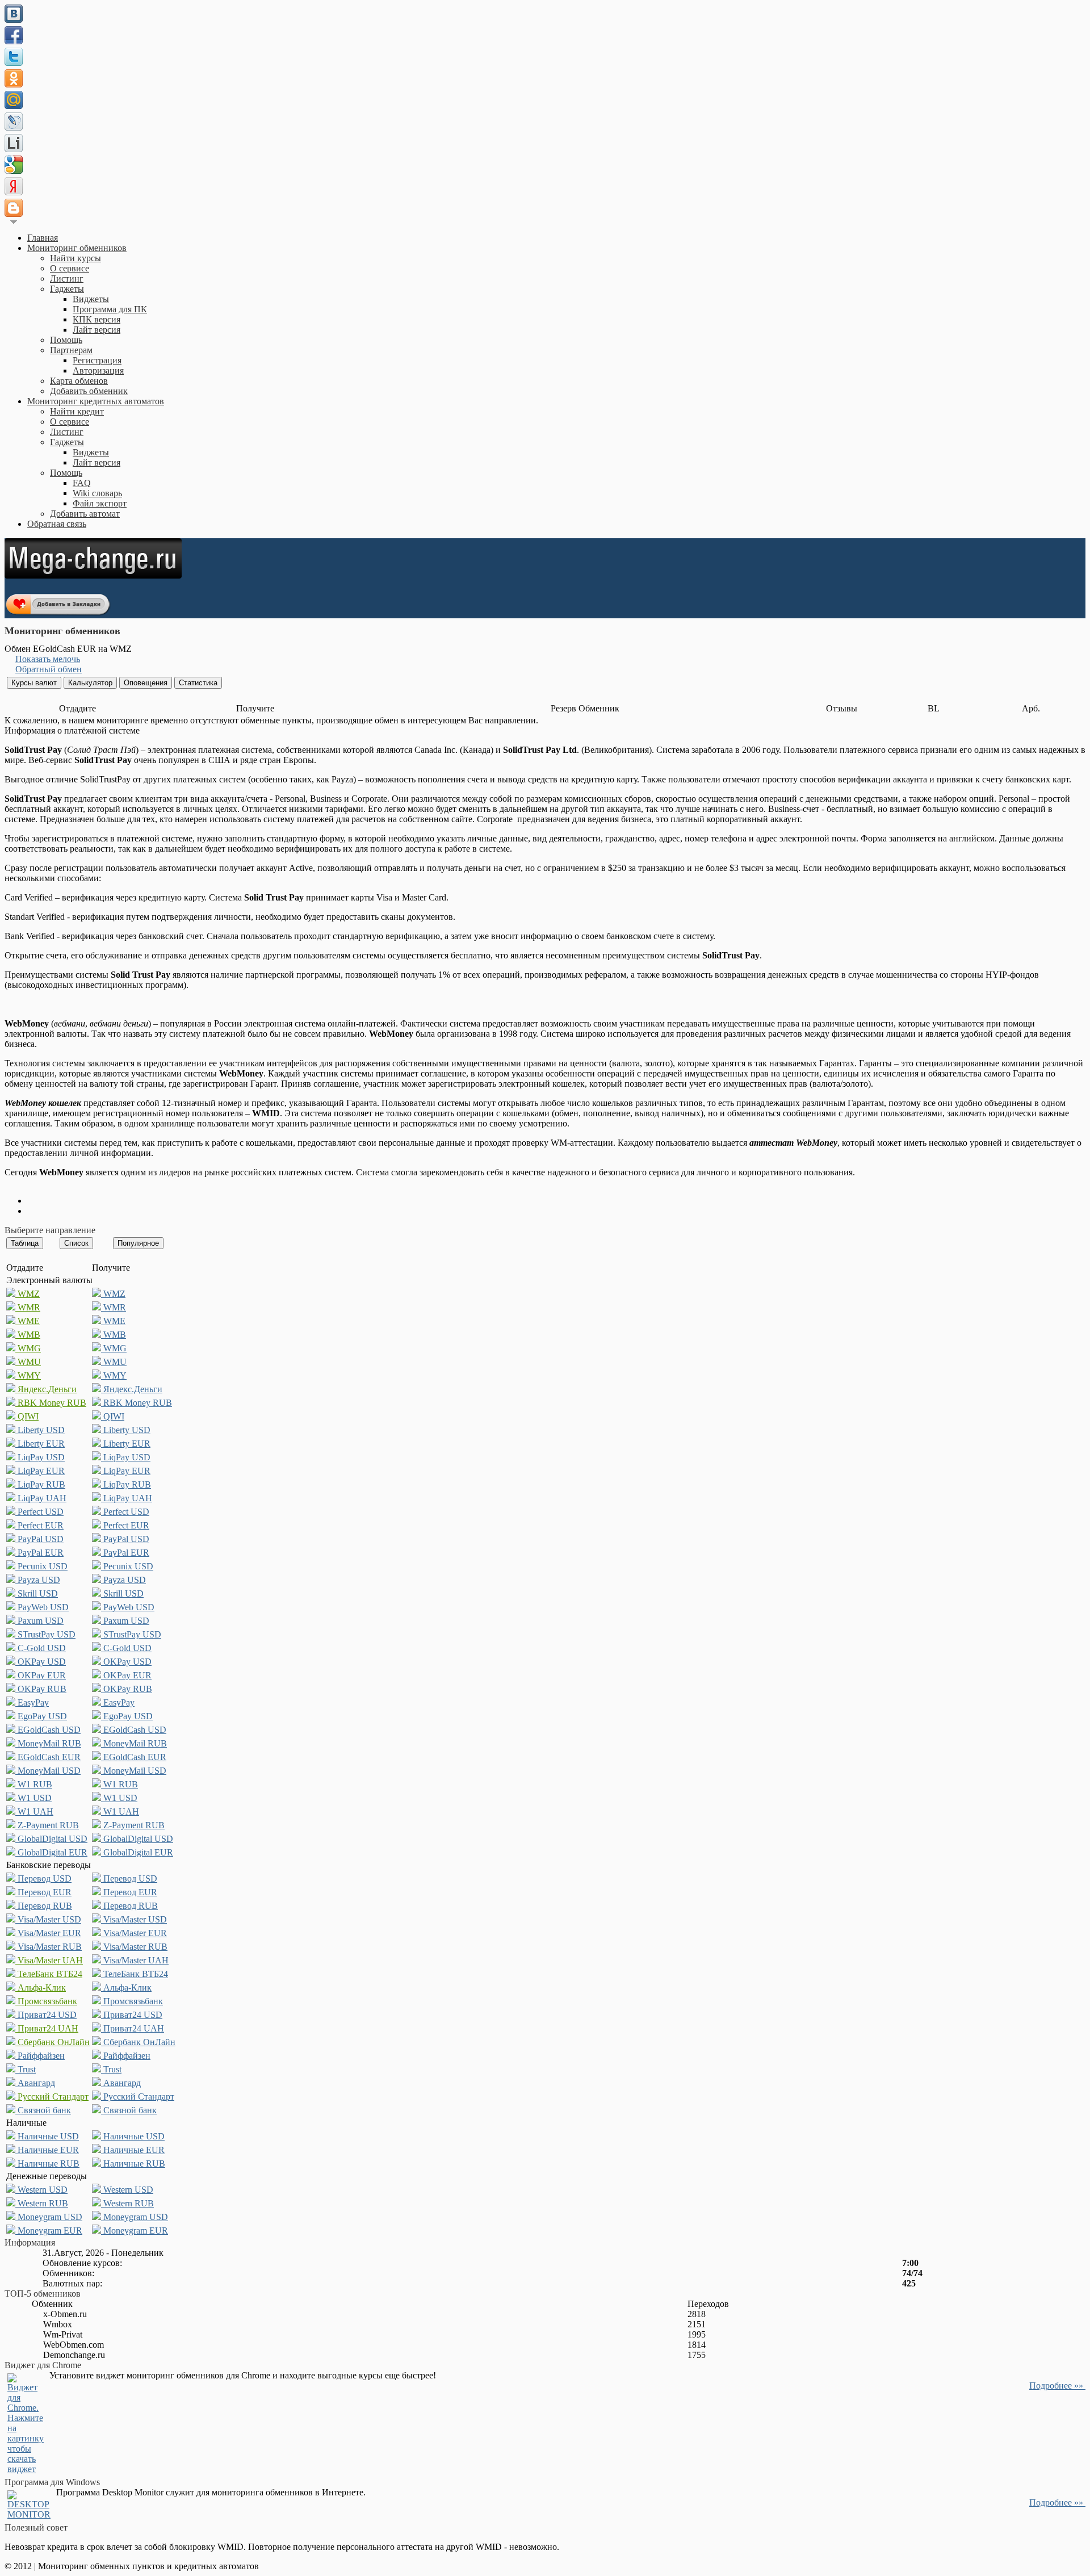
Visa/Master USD (48, 1919)
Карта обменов (79, 381)
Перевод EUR (43, 1892)
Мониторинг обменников (77, 248)
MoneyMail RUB (48, 1743)
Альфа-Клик (41, 1988)
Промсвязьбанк (46, 2001)
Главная (43, 238)
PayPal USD (39, 1539)
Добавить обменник (89, 391)
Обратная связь (57, 524)
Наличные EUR (47, 2150)
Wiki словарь (97, 493)
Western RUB (42, 2203)
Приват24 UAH (47, 2028)
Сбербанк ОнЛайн (53, 2042)
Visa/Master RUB (49, 1947)
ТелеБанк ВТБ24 (49, 1974)
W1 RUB (34, 1784)
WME (28, 1321)
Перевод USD (43, 1878)
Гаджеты (67, 289)
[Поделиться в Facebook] (14, 35)
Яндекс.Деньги (46, 1389)
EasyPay (32, 1702)
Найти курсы (76, 258)
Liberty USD (40, 1430)
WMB (28, 1335)
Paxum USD (39, 1621)
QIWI (27, 1416)
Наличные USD (47, 2136)
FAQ (82, 483)
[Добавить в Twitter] (14, 57)
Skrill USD (37, 1593)
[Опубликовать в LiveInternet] (14, 143)
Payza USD (38, 1580)
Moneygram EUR (49, 2231)
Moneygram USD (49, 2217)
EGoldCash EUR (48, 1757)
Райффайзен (40, 2056)
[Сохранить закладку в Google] (14, 165)
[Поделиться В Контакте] (14, 14)
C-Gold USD (41, 1648)
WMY (28, 1375)
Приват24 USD (46, 2015)
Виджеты (91, 299)
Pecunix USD (41, 1566)
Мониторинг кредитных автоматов (96, 401)
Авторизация (98, 370)
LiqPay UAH (41, 1498)
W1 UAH (34, 1811)
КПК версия (97, 319)
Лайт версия (97, 330)
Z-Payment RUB (47, 1825)
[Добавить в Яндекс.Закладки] (14, 186)
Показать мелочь (48, 659)
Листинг (67, 278)
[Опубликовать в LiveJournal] (14, 122)
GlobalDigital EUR (51, 1852)
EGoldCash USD (48, 1730)
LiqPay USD (40, 1457)
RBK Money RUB (51, 1403)
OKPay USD (41, 1662)
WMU (28, 1362)
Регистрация (97, 360)
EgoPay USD (41, 1716)
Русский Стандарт (52, 2097)
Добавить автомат (85, 514)
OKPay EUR (41, 1675)
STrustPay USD (45, 1634)
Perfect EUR (39, 1525)
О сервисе (70, 268)
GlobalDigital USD (51, 1839)
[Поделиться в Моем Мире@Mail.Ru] (14, 100)
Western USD (41, 2190)
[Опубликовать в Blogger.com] (14, 208)
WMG (28, 1348)
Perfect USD (39, 1512)
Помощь (66, 340)
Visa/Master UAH (49, 1960)
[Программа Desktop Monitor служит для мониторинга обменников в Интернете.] (29, 2514)
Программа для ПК (110, 309)
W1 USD (33, 1798)
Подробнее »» (1057, 2386)
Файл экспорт (100, 503)
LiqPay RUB (40, 1484)
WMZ (28, 1294)
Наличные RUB (47, 2164)
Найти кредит (77, 411)
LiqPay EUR (40, 1471)
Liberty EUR (40, 1444)
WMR (28, 1307)
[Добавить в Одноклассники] (14, 78)
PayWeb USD (42, 1607)
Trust (26, 2069)
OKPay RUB (41, 1689)
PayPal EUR (39, 1553)
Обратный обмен (49, 669)
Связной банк (43, 2110)
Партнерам (71, 350)
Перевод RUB (44, 1906)
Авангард (35, 2083)
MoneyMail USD (48, 1771)
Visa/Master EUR (48, 1933)
